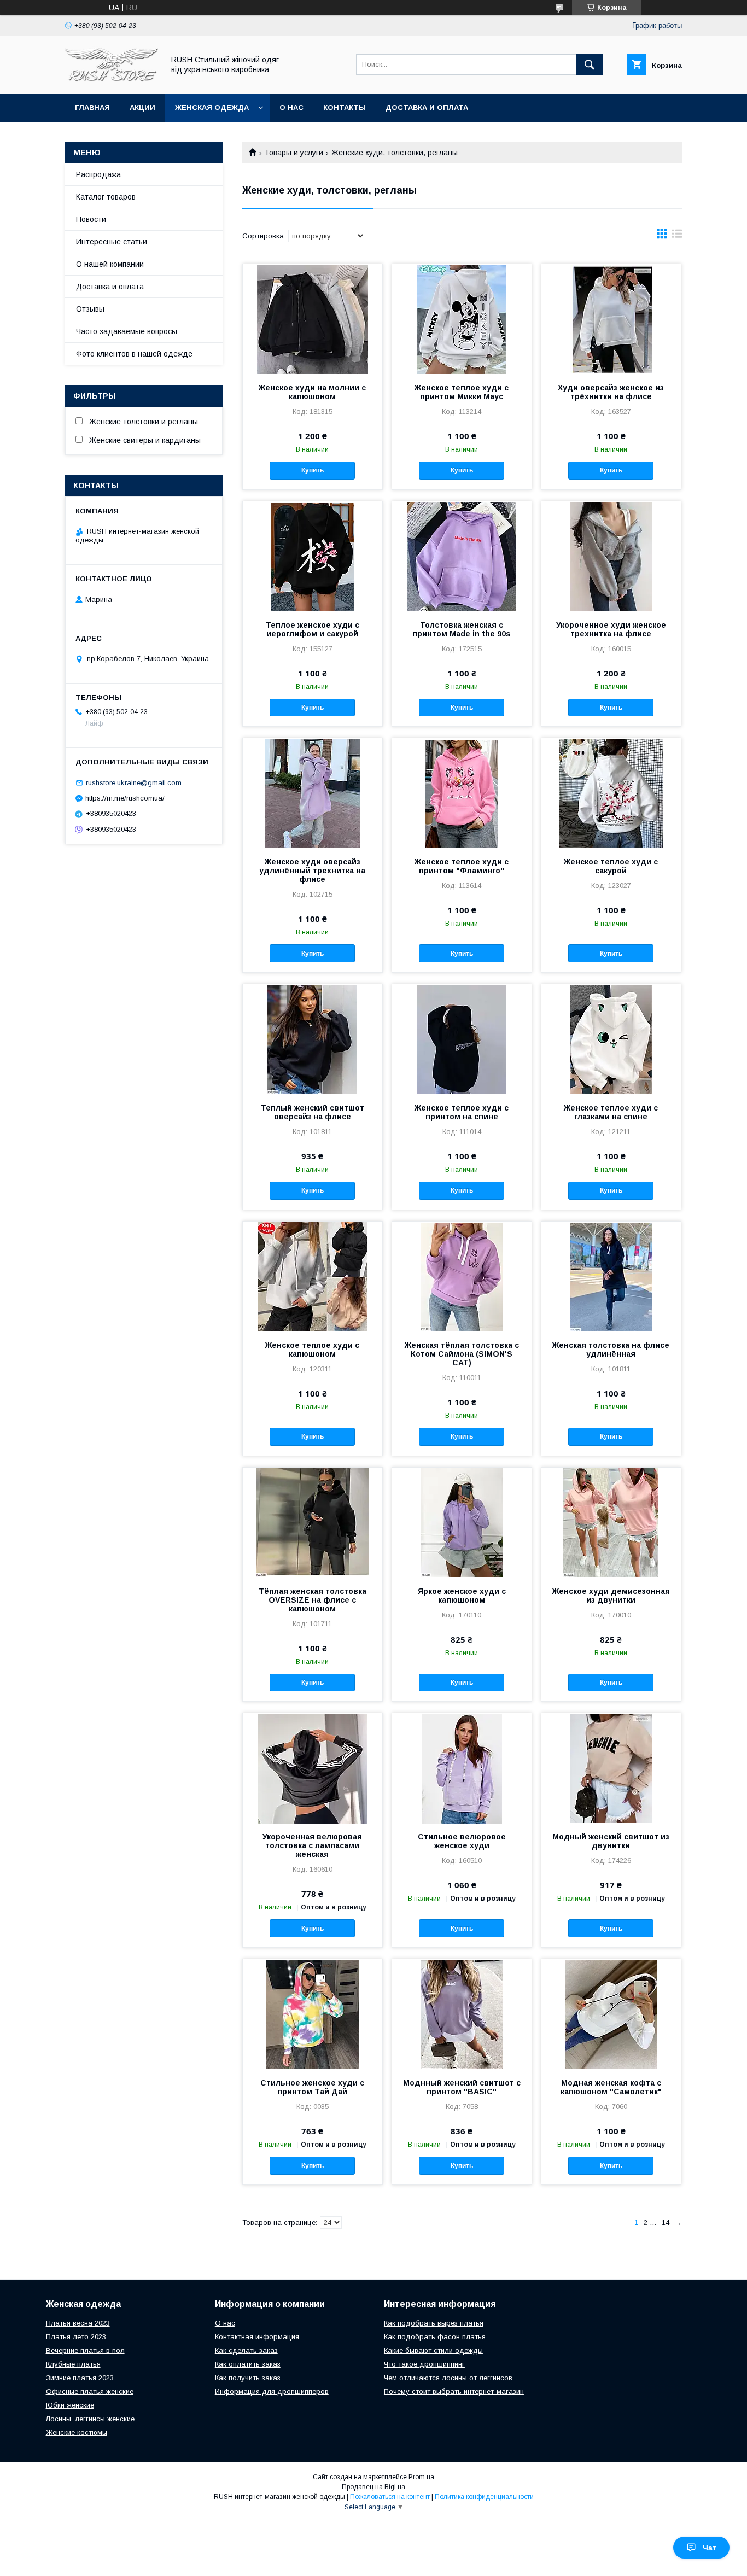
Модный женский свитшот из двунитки (611, 1841)
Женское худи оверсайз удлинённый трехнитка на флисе (312, 871)
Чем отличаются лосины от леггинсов (448, 2378)
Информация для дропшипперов (272, 2391)
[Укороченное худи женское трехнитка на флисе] (611, 556)
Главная (92, 107)
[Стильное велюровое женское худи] (462, 1768)
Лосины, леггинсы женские (90, 2419)
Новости (91, 219)
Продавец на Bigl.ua (373, 2487)
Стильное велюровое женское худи (462, 1841)
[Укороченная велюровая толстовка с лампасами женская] (313, 1768)
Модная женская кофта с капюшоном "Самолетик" (611, 2087)
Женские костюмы (77, 2432)
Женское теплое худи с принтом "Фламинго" (462, 866)
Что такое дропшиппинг (424, 2364)
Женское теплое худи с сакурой (611, 866)
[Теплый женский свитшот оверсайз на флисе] (313, 1039)
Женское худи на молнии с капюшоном (312, 392)
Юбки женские (70, 2405)
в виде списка (677, 236)
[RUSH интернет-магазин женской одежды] (112, 79)
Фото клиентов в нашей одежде (134, 354)
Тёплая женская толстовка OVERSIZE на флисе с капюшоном (313, 1600)
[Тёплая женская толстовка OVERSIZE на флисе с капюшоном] (313, 1522)
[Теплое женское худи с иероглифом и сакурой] (313, 556)
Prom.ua (421, 2477)
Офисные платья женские (90, 2391)
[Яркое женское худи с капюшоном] (462, 1522)
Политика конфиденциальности (484, 2497)
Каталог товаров (106, 197)
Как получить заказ (248, 2378)
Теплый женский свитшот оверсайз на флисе (313, 1112)
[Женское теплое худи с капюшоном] (313, 1276)
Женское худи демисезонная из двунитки (611, 1596)
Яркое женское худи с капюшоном (462, 1596)
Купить (313, 470)
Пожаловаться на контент (390, 2497)
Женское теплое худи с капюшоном (312, 1350)
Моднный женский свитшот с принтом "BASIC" (462, 2087)
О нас (291, 107)
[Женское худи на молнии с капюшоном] (313, 319)
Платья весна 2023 (78, 2323)
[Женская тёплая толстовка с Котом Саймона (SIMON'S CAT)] (462, 1276)
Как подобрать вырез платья (434, 2323)
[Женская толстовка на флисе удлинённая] (611, 1276)
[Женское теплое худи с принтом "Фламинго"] (462, 793)
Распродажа (98, 174)
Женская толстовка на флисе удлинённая (611, 1350)
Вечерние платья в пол (85, 2350)
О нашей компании (110, 264)
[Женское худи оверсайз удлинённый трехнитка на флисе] (313, 793)
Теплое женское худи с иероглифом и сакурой (313, 629)
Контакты (345, 107)
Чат (710, 2548)
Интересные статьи (112, 242)
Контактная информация (257, 2337)
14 (666, 2222)
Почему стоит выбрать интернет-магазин (454, 2391)
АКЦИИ (142, 107)
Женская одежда (212, 107)
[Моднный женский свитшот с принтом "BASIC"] (462, 2014)
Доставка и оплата (427, 107)
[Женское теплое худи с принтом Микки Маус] (462, 319)
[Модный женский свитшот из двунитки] (611, 1768)
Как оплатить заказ (248, 2364)
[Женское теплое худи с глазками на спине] (611, 1039)
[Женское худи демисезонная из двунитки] (611, 1522)
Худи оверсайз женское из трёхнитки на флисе (611, 392)
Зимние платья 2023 (80, 2378)
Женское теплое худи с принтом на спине (462, 1112)
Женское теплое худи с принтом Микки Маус (462, 392)
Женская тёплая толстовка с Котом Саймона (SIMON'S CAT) (462, 1354)
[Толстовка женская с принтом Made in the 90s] (462, 556)
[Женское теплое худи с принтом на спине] (462, 1039)
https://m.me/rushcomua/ (125, 798)
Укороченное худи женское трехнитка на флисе (611, 629)
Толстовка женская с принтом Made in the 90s (462, 629)
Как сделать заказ (246, 2350)
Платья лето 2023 (76, 2337)
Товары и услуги (294, 153)
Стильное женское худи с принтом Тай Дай (312, 2087)
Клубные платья (73, 2364)
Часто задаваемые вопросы (127, 331)
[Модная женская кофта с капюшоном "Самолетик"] (611, 2014)
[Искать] (590, 65)
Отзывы (90, 309)
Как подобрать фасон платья (435, 2337)
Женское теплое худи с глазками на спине (611, 1112)
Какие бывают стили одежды (433, 2350)
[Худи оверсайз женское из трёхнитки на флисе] (611, 319)
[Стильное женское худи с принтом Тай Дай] (313, 2014)
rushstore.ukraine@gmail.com (134, 783)
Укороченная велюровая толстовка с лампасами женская (312, 1845)
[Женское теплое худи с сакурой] (611, 793)
